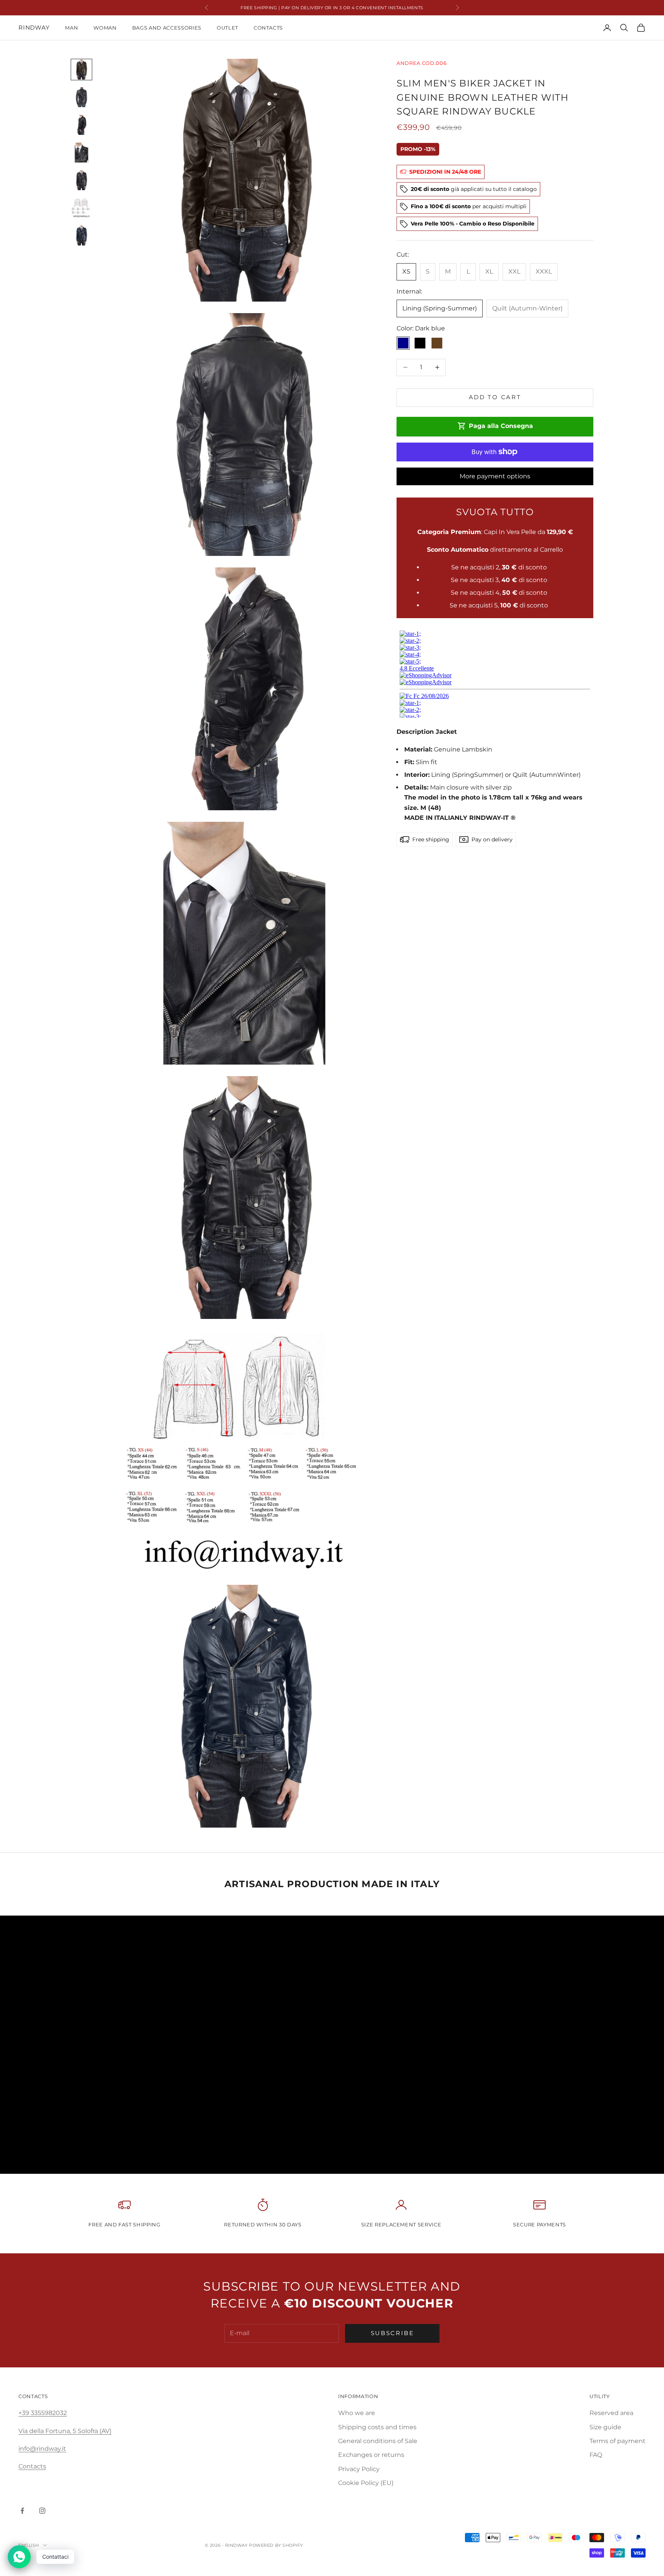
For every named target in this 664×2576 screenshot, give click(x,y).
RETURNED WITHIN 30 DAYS (263, 2224)
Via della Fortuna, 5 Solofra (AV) (65, 2431)
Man (71, 28)
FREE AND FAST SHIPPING (124, 2224)
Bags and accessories (167, 28)
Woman (105, 28)
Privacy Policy (359, 2469)
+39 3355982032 (43, 2413)
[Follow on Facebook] (22, 2511)
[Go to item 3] (81, 125)
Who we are (357, 2413)
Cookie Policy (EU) (366, 2483)
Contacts (268, 28)
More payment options (495, 476)
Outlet (227, 28)
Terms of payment (618, 2441)
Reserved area (611, 2413)
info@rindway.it (42, 2449)
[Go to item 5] (81, 180)
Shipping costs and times (377, 2427)
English (29, 2545)
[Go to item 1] (81, 70)
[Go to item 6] (81, 208)
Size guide (605, 2427)
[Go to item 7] (81, 236)
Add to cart (495, 397)
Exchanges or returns (371, 2455)
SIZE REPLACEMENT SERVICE (401, 2224)
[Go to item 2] (81, 97)
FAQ (596, 2455)
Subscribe (393, 2333)
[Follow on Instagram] (42, 2511)
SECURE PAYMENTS (539, 2224)
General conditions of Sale (378, 2441)
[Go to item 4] (81, 153)
